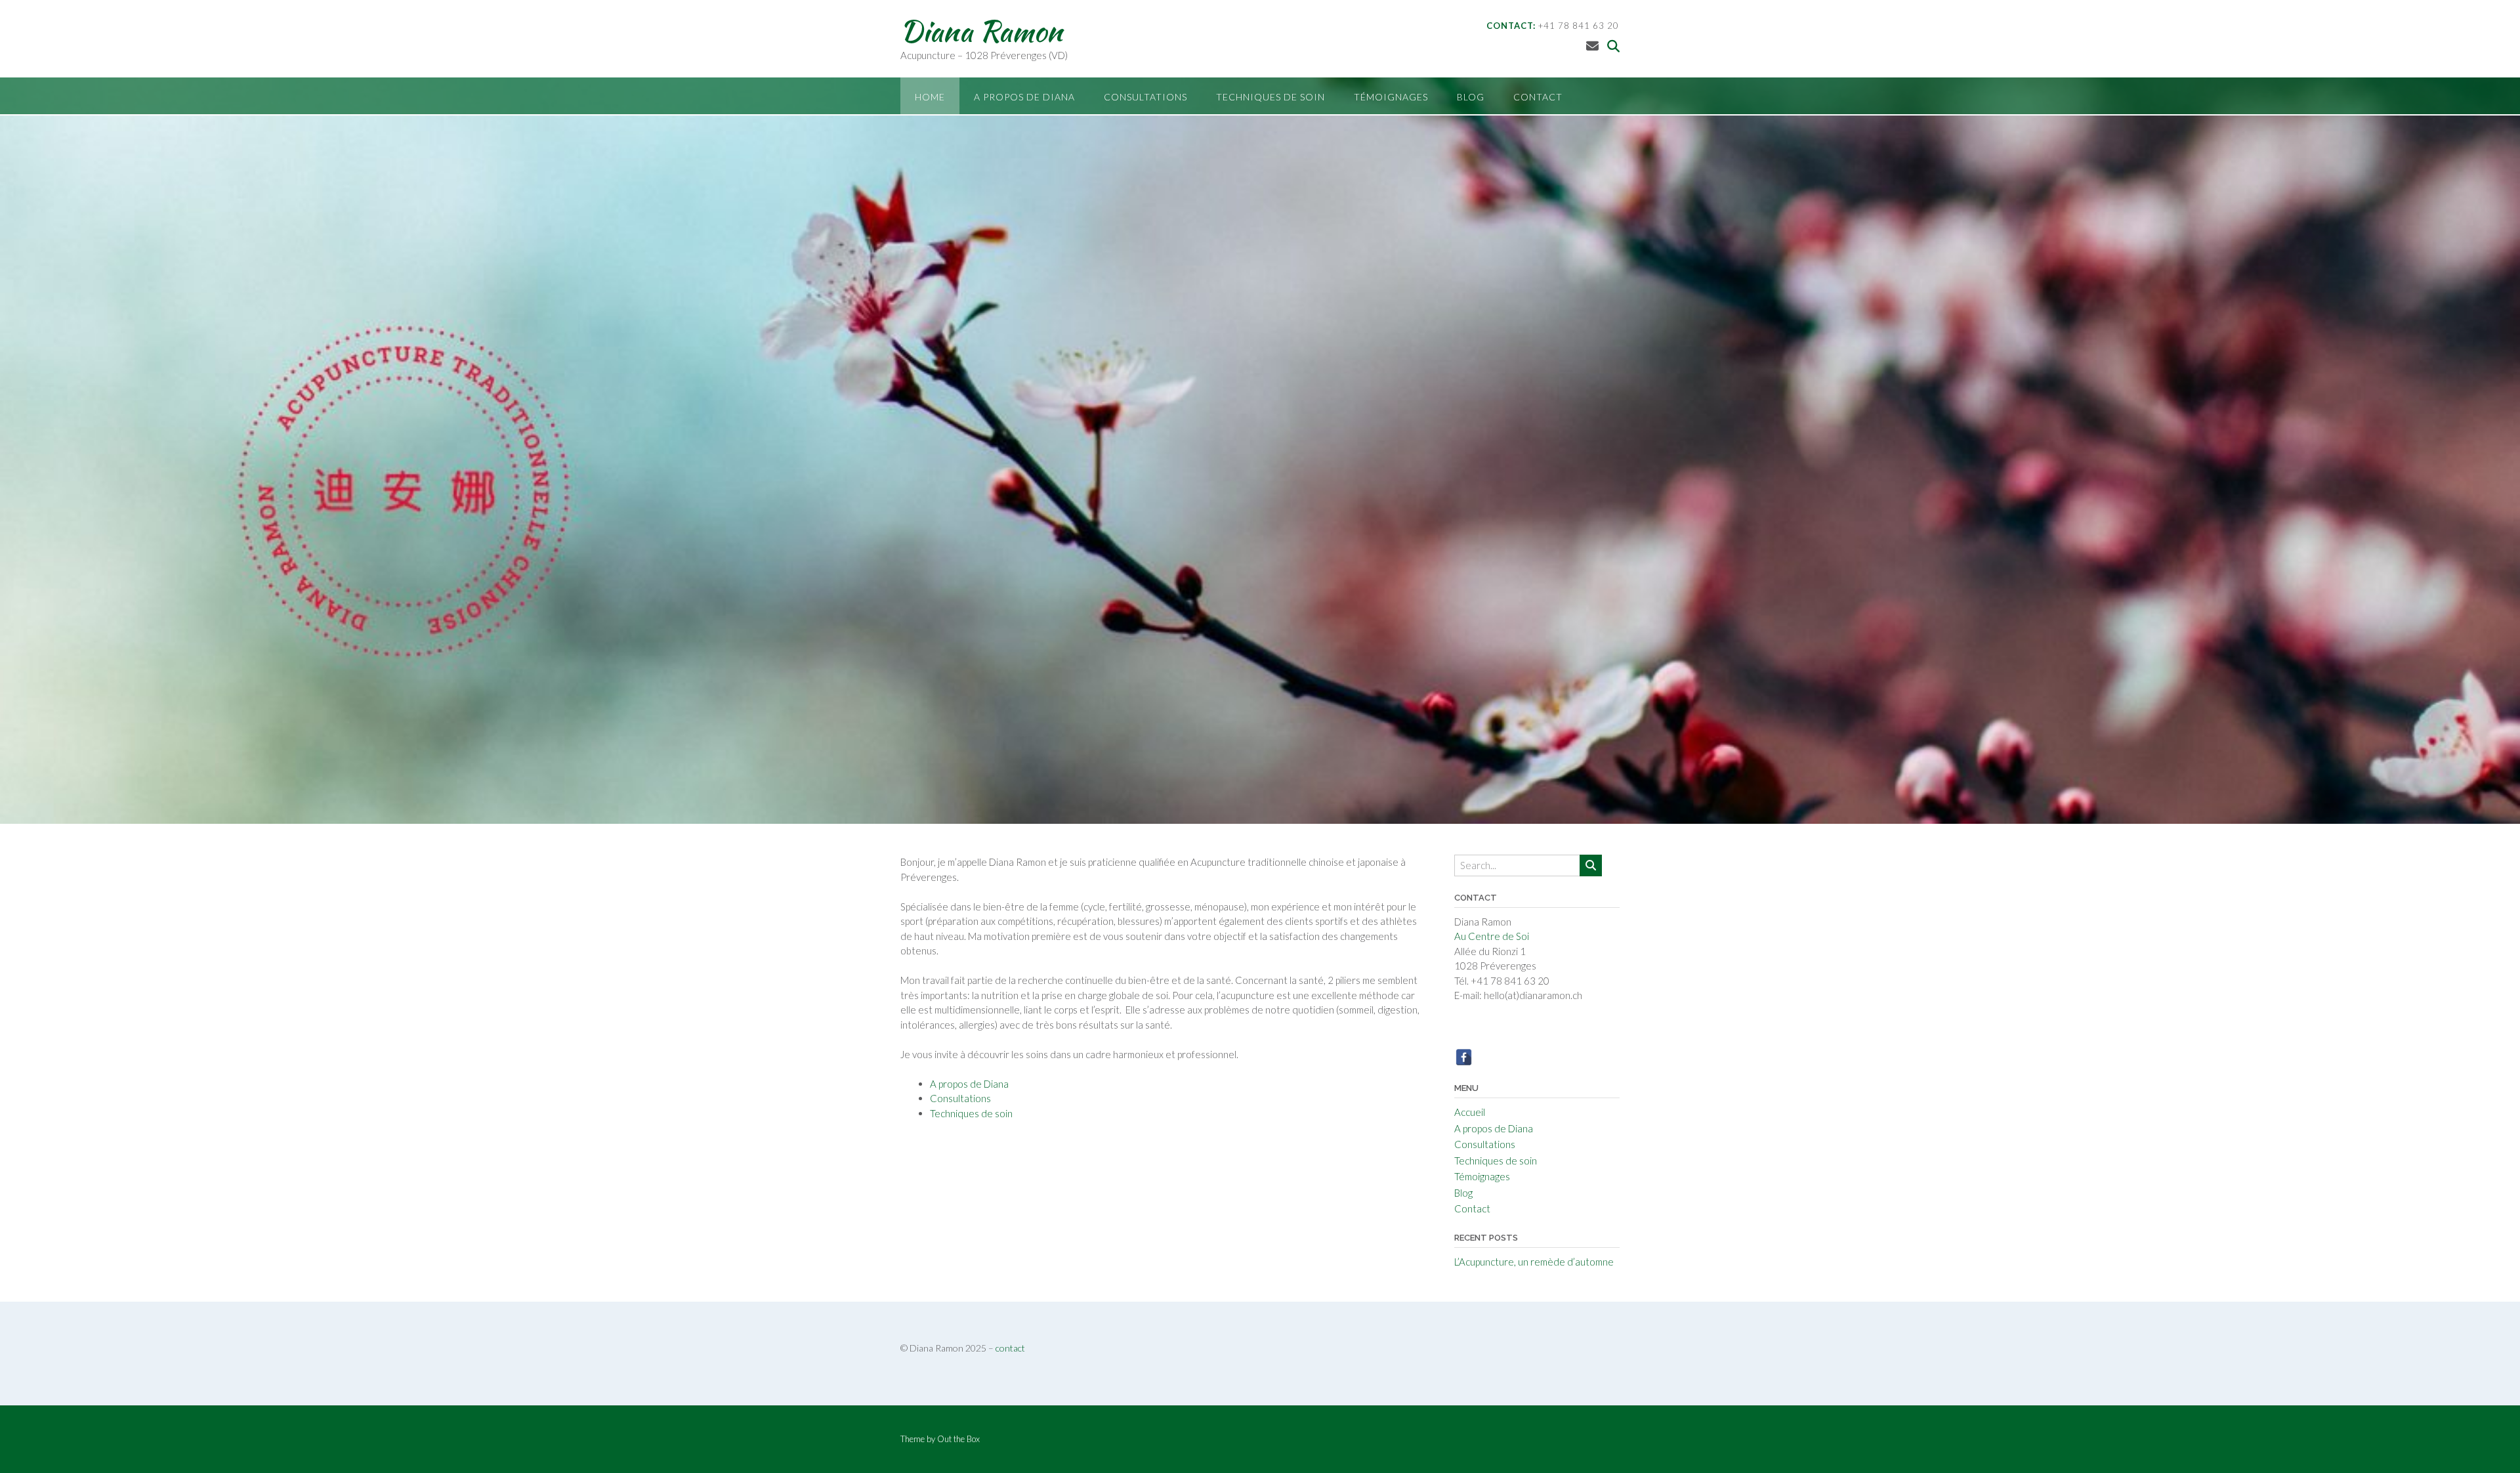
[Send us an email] (1592, 46)
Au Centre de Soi (1492, 936)
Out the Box (958, 1439)
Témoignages (1391, 97)
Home (930, 97)
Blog (1471, 97)
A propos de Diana (1024, 97)
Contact (1538, 97)
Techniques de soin (1270, 97)
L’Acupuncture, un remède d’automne (1534, 1262)
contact (1010, 1348)
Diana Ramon (981, 31)
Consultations (1145, 97)
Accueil (1470, 1112)
